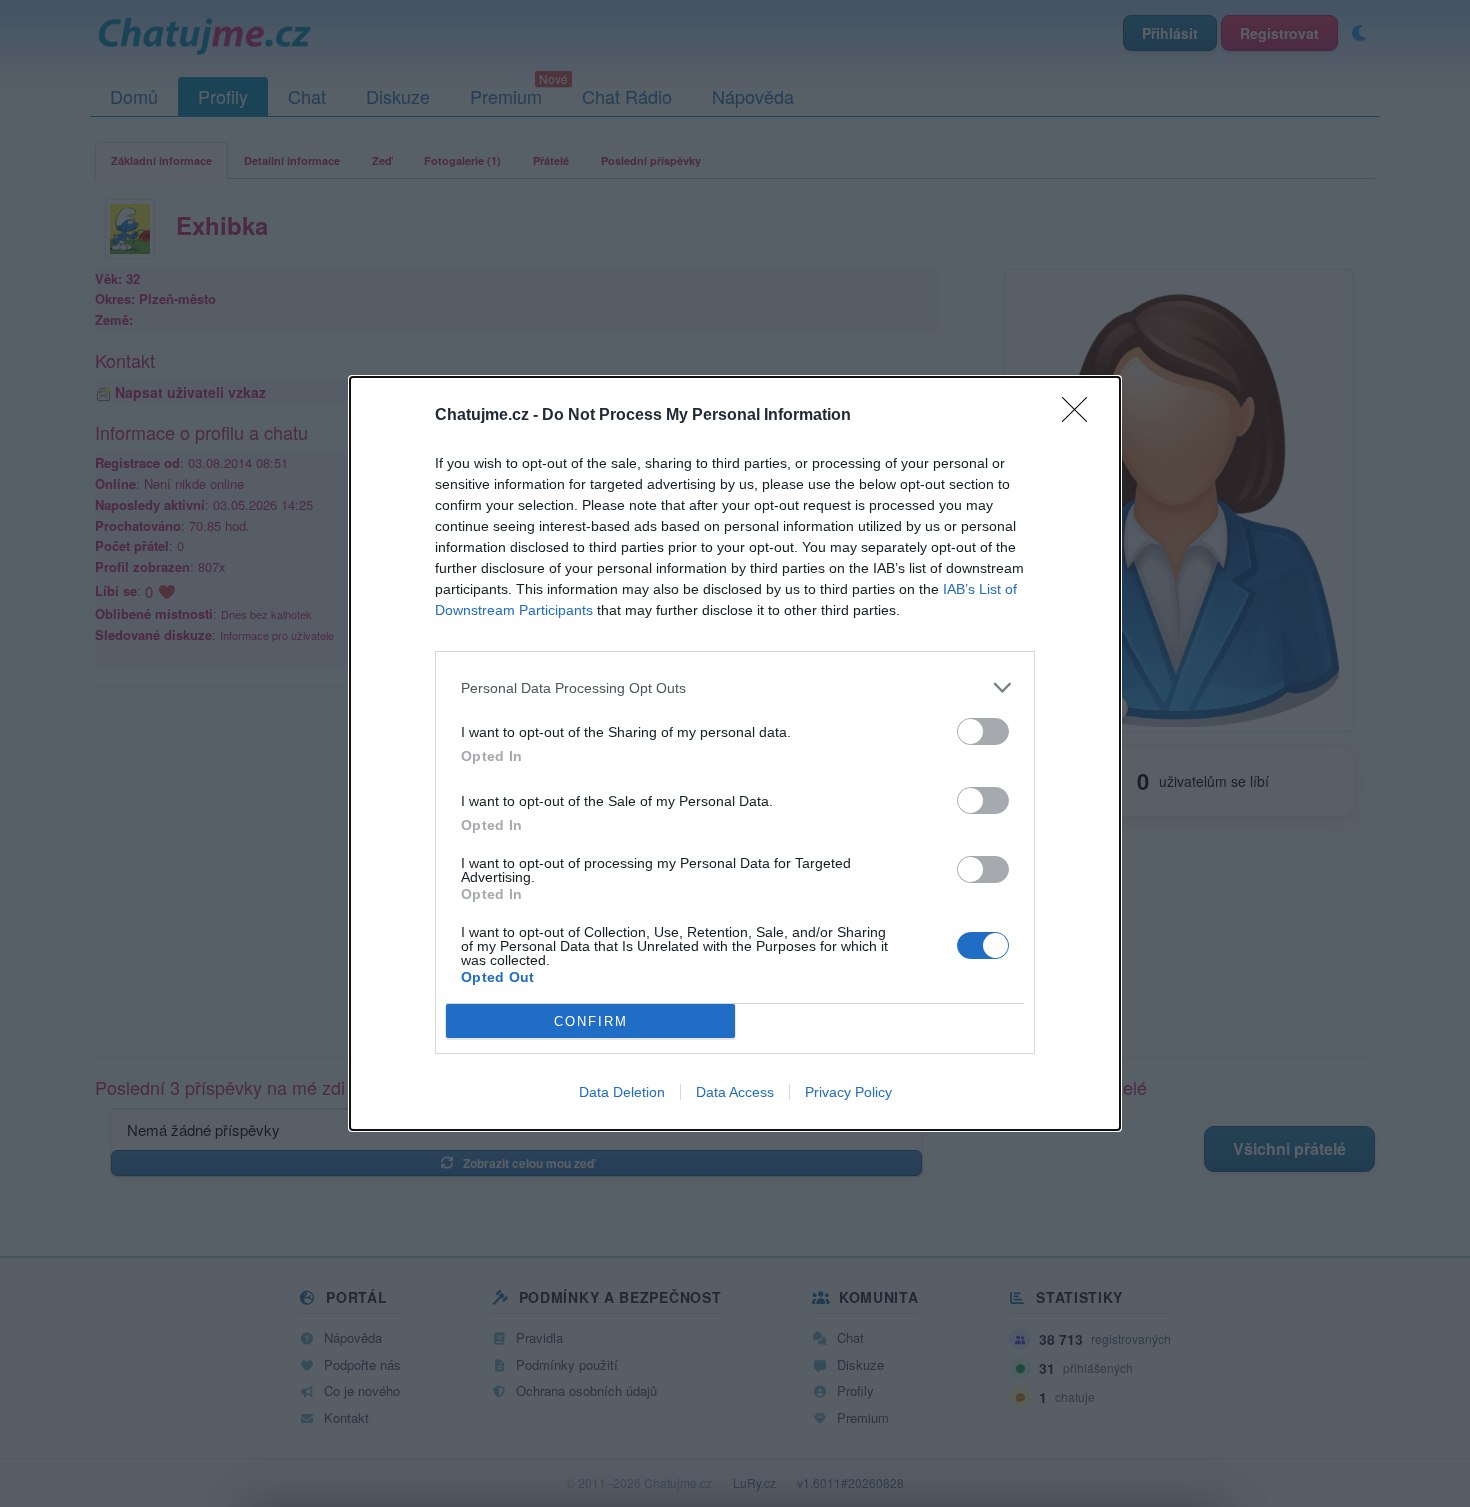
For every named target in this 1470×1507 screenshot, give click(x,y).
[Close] (1081, 416)
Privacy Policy (848, 1092)
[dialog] (735, 753)
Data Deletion (622, 1092)
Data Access (735, 1092)
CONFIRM (591, 1021)
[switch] (983, 731)
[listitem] (735, 687)
